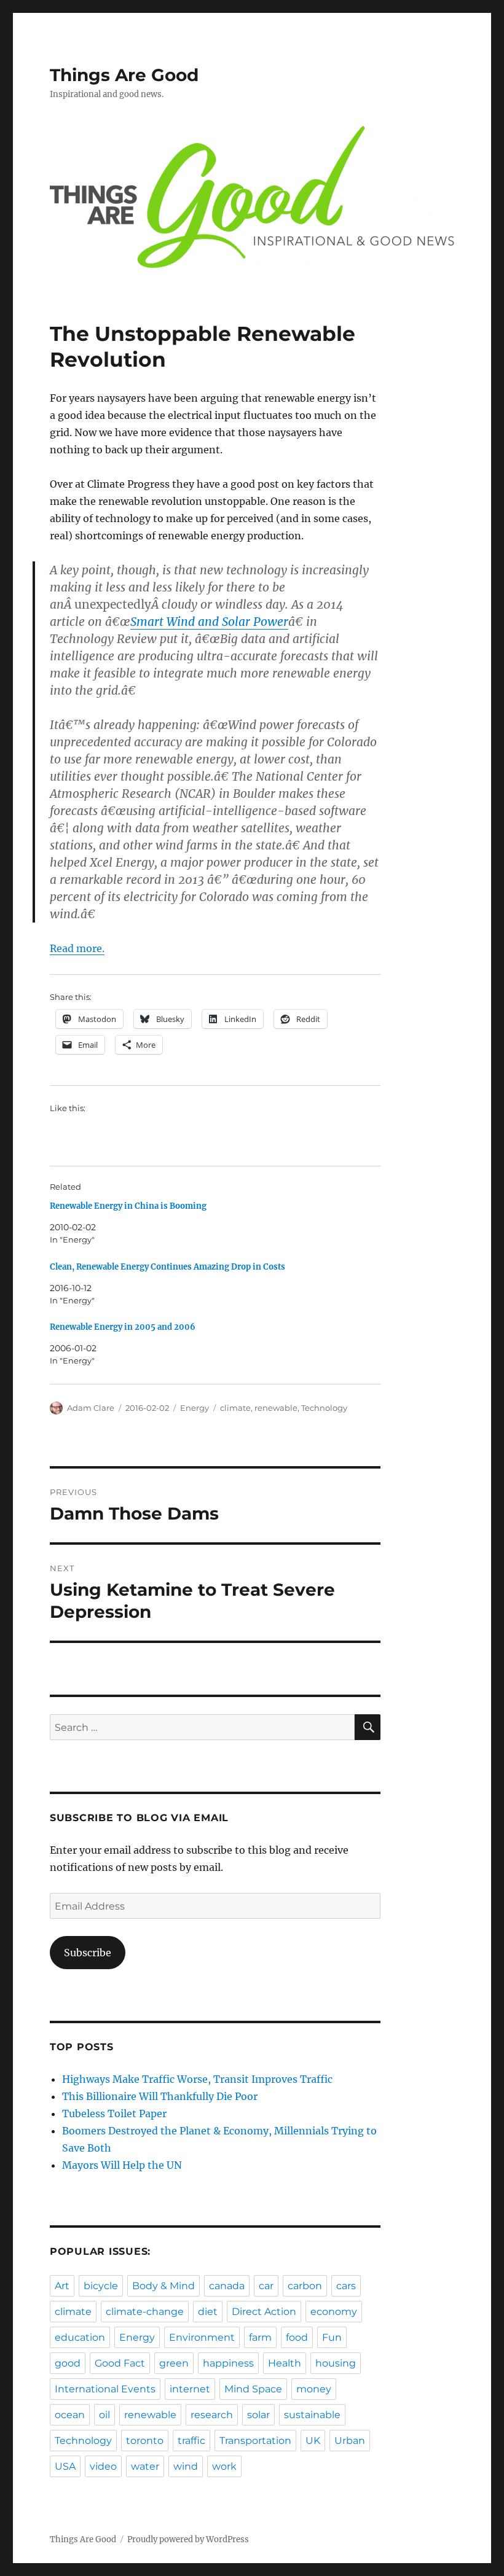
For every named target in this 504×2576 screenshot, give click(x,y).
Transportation (255, 2441)
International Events (105, 2389)
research (212, 2415)
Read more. (77, 948)
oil (104, 2415)
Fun (332, 2337)
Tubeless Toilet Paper (114, 2113)
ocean (70, 2415)
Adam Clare (91, 1408)
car (266, 2286)
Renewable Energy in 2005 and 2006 (123, 1327)
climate (235, 1408)
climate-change (145, 2312)
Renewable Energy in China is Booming (128, 1206)
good (68, 2363)
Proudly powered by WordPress (188, 2539)
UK (313, 2441)
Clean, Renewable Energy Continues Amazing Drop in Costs (167, 1267)
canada (227, 2286)
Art (62, 2286)
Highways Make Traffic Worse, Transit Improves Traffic (197, 2079)
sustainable (312, 2415)
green (174, 2363)
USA (65, 2466)
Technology (324, 1408)
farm (260, 2337)
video (103, 2466)
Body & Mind (163, 2286)
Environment (202, 2337)
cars (346, 2286)
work (224, 2466)
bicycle (101, 2286)
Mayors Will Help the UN (122, 2165)
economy (334, 2312)
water (145, 2466)
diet (208, 2312)
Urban (350, 2441)
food (297, 2337)
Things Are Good (124, 75)
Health (285, 2363)
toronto (145, 2441)
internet (190, 2389)
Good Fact (120, 2363)
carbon (305, 2286)
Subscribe (88, 1953)
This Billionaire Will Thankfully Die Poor (160, 2096)
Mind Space (253, 2389)
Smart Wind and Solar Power (209, 622)
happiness (228, 2363)
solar (258, 2415)
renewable (276, 1408)
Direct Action (264, 2312)
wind (186, 2466)
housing (336, 2363)
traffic (191, 2441)
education (80, 2337)
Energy (195, 1408)
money (314, 2389)
